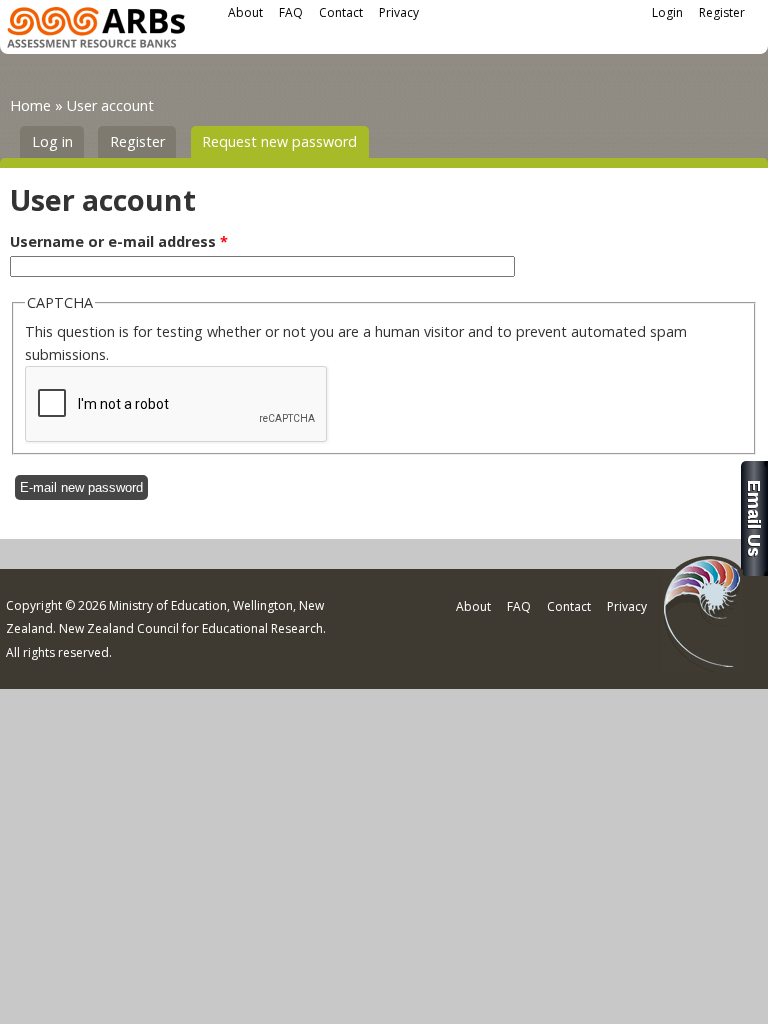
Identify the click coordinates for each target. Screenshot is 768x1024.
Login (667, 12)
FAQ (291, 12)
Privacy (399, 12)
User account (110, 105)
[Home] (96, 30)
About (245, 12)
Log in (52, 141)
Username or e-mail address (119, 241)
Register (722, 12)
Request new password (285, 141)
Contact (341, 12)
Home (30, 105)
